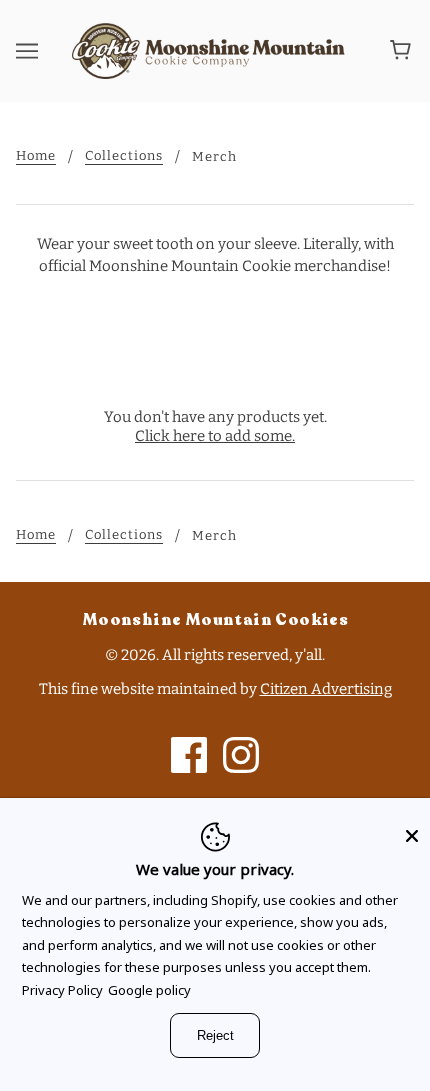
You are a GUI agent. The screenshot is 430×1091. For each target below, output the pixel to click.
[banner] (211, 49)
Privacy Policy (62, 990)
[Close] (412, 828)
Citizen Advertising (326, 689)
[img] (189, 755)
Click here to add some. (215, 436)
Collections (124, 156)
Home (36, 156)
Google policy (149, 990)
